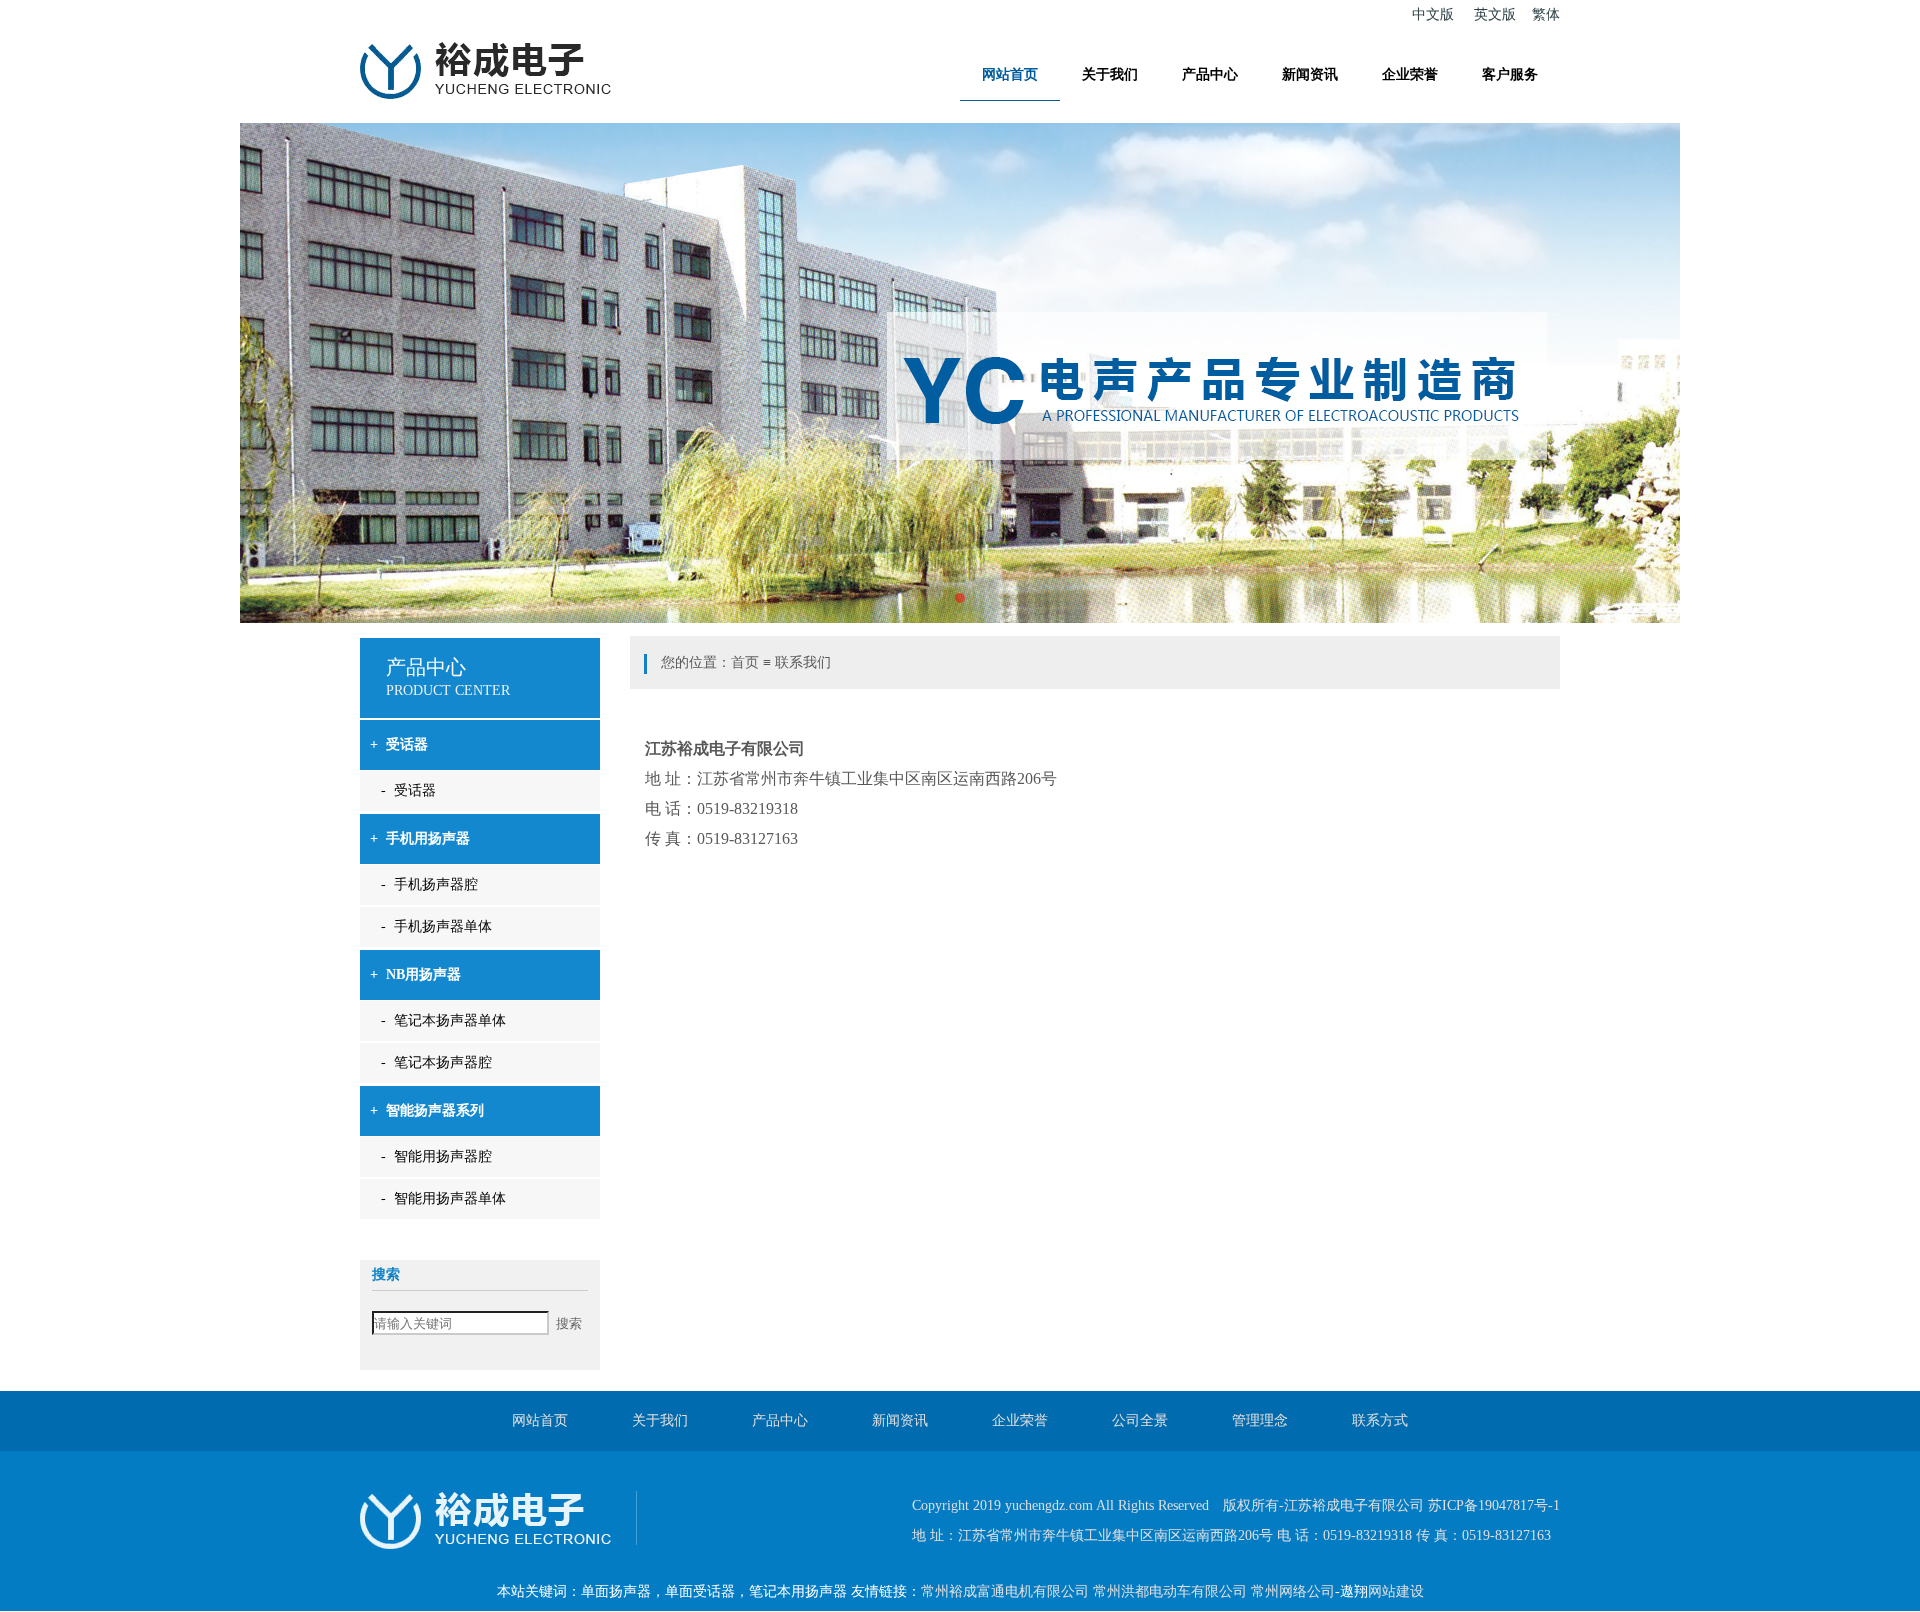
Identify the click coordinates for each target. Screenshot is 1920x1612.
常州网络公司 (1293, 1591)
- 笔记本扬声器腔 (436, 1062)
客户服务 (1510, 74)
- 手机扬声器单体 (436, 926)
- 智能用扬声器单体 (443, 1198)
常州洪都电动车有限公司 (1170, 1591)
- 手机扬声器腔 (429, 884)
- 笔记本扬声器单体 (443, 1020)
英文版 (1495, 14)
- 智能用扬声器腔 (436, 1156)
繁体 (1546, 14)
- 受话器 (408, 790)
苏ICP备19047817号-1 (1494, 1505)
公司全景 (1140, 1420)
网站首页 (1010, 74)
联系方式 (1380, 1420)
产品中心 (1210, 74)
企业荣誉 (1410, 74)
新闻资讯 (1310, 74)
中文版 (1433, 14)
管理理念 (1260, 1420)
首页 (745, 662)
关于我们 (1110, 74)
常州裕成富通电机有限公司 (1005, 1591)
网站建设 (1396, 1591)
